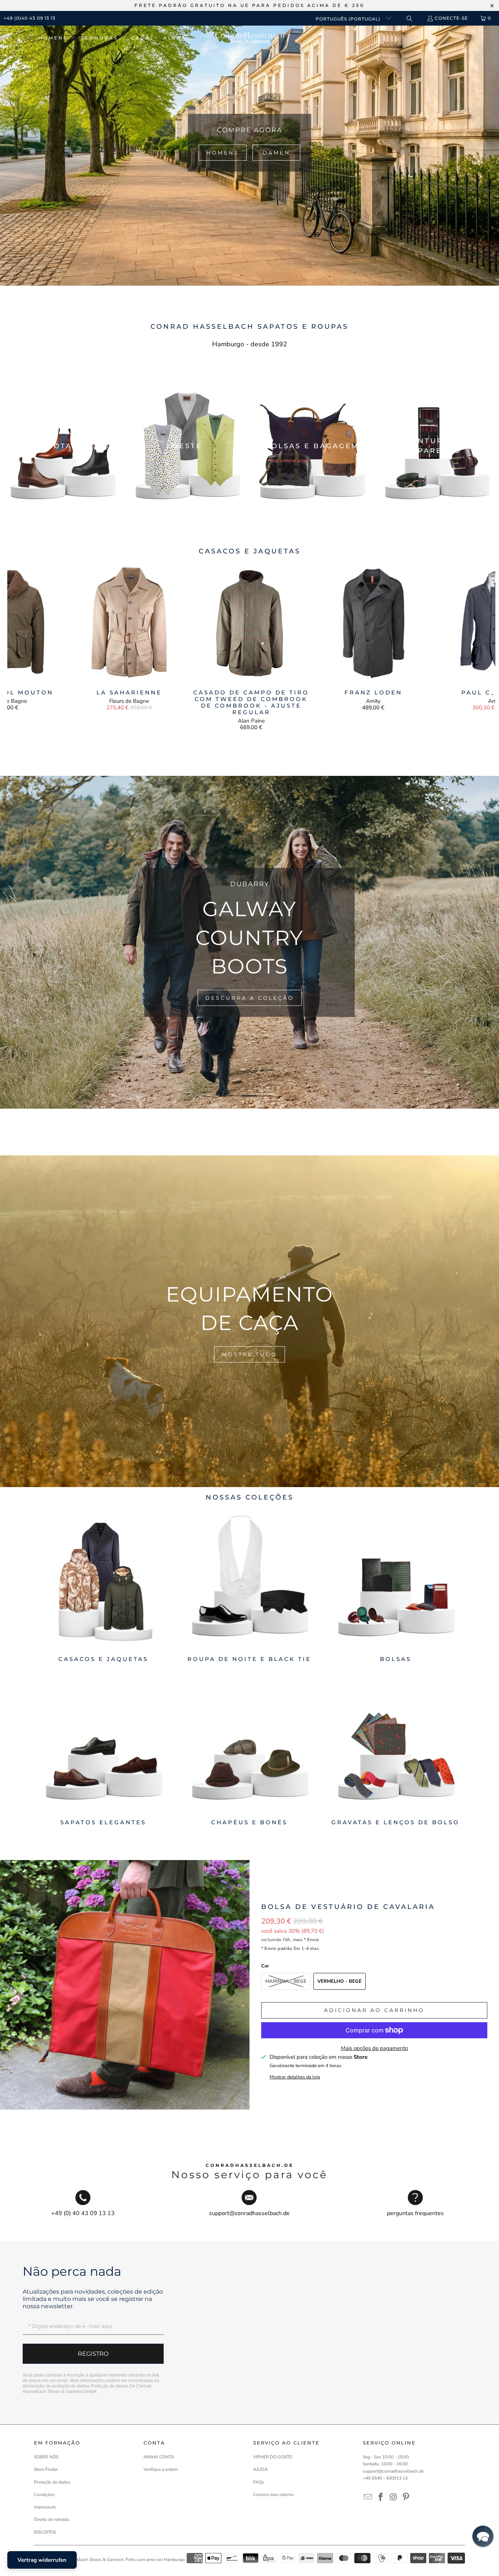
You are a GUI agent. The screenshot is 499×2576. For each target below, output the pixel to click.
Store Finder (46, 2469)
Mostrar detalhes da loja (295, 2077)
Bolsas (396, 1587)
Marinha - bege (286, 1981)
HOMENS (223, 152)
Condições (44, 2495)
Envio (313, 1940)
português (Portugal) (349, 19)
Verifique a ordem (161, 2469)
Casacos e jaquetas (103, 1587)
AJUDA (260, 2469)
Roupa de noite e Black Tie (249, 1587)
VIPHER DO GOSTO (273, 2457)
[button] (57, 38)
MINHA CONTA (159, 2457)
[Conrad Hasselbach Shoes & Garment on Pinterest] (406, 2497)
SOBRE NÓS (46, 2457)
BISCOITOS (45, 2532)
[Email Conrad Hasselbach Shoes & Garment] (368, 2497)
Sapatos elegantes (103, 1751)
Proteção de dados (109, 2386)
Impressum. (45, 2507)
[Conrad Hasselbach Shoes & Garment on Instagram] (393, 2497)
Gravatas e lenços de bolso (396, 1751)
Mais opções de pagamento (374, 2048)
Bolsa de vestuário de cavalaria (348, 1907)
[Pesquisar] (409, 18)
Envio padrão (278, 1948)
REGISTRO (93, 2354)
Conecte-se (451, 18)
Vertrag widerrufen (42, 2560)
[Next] (483, 647)
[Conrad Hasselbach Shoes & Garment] (250, 38)
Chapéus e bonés (249, 1751)
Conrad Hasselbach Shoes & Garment (87, 2560)
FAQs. (259, 2482)
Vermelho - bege (340, 1981)
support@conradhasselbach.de (393, 2471)
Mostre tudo (249, 1354)
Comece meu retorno (273, 2495)
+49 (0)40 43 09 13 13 (30, 18)
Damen (276, 152)
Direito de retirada (51, 2519)
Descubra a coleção (250, 998)
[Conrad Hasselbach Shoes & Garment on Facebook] (381, 2497)
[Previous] (19, 647)
